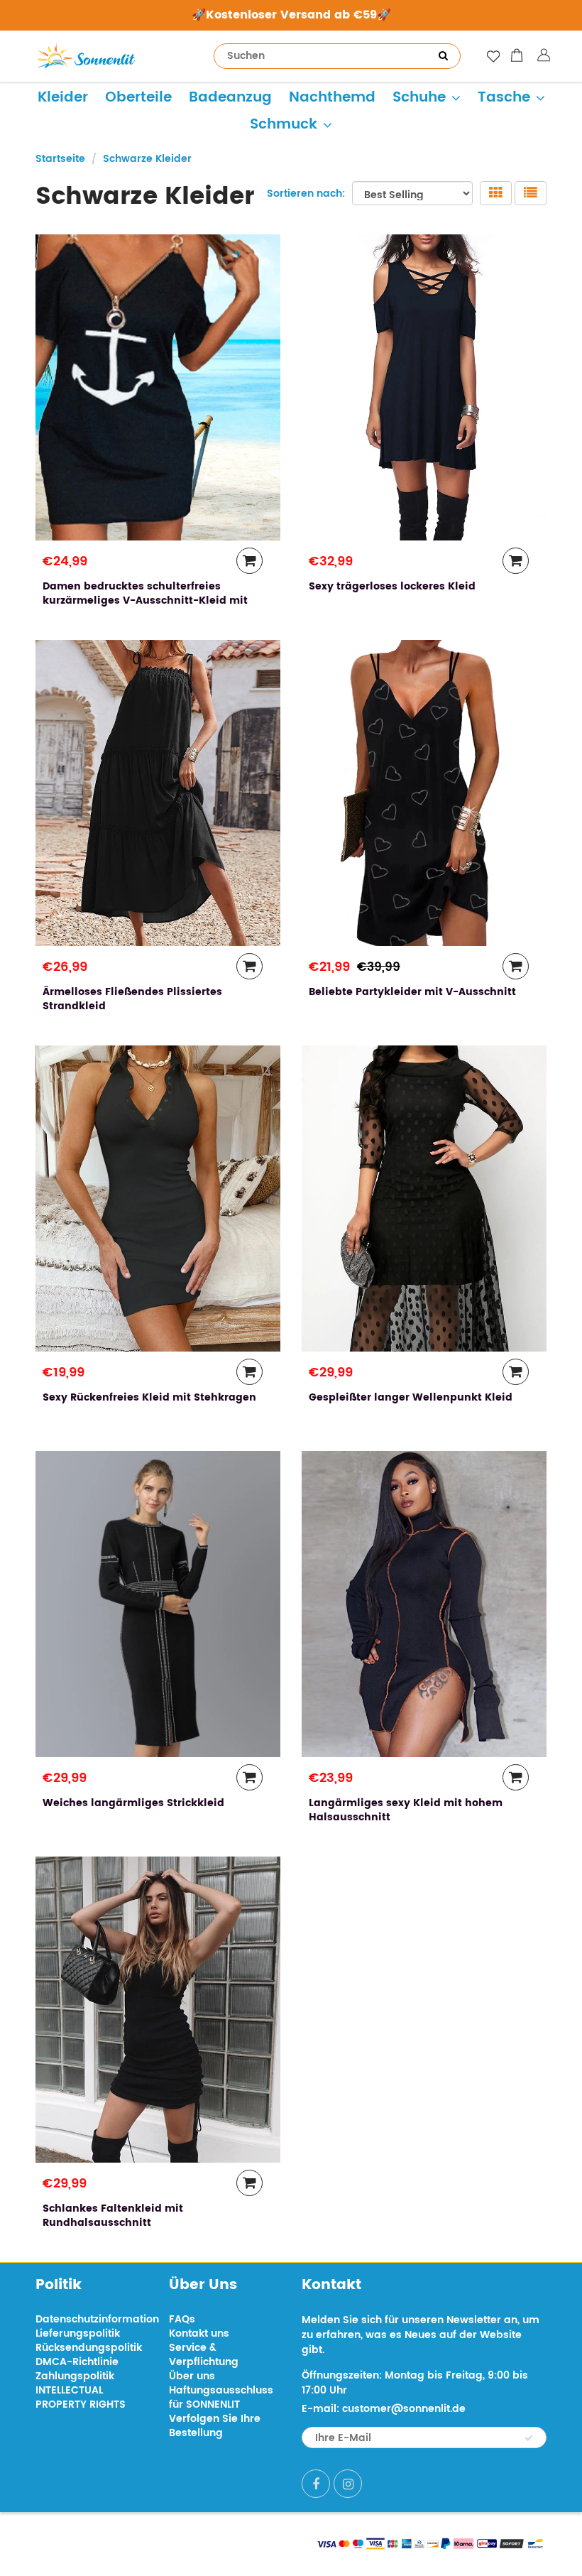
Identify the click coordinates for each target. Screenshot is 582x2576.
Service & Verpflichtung (204, 2355)
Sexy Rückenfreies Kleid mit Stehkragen (149, 1397)
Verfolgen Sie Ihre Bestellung (215, 2426)
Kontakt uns (199, 2333)
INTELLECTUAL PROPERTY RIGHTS (81, 2397)
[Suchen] (443, 56)
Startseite (60, 159)
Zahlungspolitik (75, 2376)
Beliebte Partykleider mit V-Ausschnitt (412, 992)
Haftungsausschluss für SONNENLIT (221, 2397)
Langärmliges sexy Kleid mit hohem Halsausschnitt (406, 1810)
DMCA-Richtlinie (77, 2362)
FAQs (182, 2319)
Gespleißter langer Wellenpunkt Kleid (411, 1397)
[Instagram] (348, 2484)
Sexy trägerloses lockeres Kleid (392, 586)
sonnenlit (168, 2542)
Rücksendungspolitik (89, 2348)
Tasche (504, 98)
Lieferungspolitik (78, 2333)
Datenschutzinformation (97, 2319)
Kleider (63, 98)
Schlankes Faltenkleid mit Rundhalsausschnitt (113, 2216)
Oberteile (138, 98)
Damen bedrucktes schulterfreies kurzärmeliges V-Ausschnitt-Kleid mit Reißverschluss (145, 600)
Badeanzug (230, 98)
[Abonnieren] (529, 2438)
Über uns (192, 2376)
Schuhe (419, 98)
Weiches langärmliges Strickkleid (133, 1803)
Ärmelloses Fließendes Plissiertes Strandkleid (132, 999)
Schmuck (284, 125)
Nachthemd (332, 98)
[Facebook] (316, 2484)
